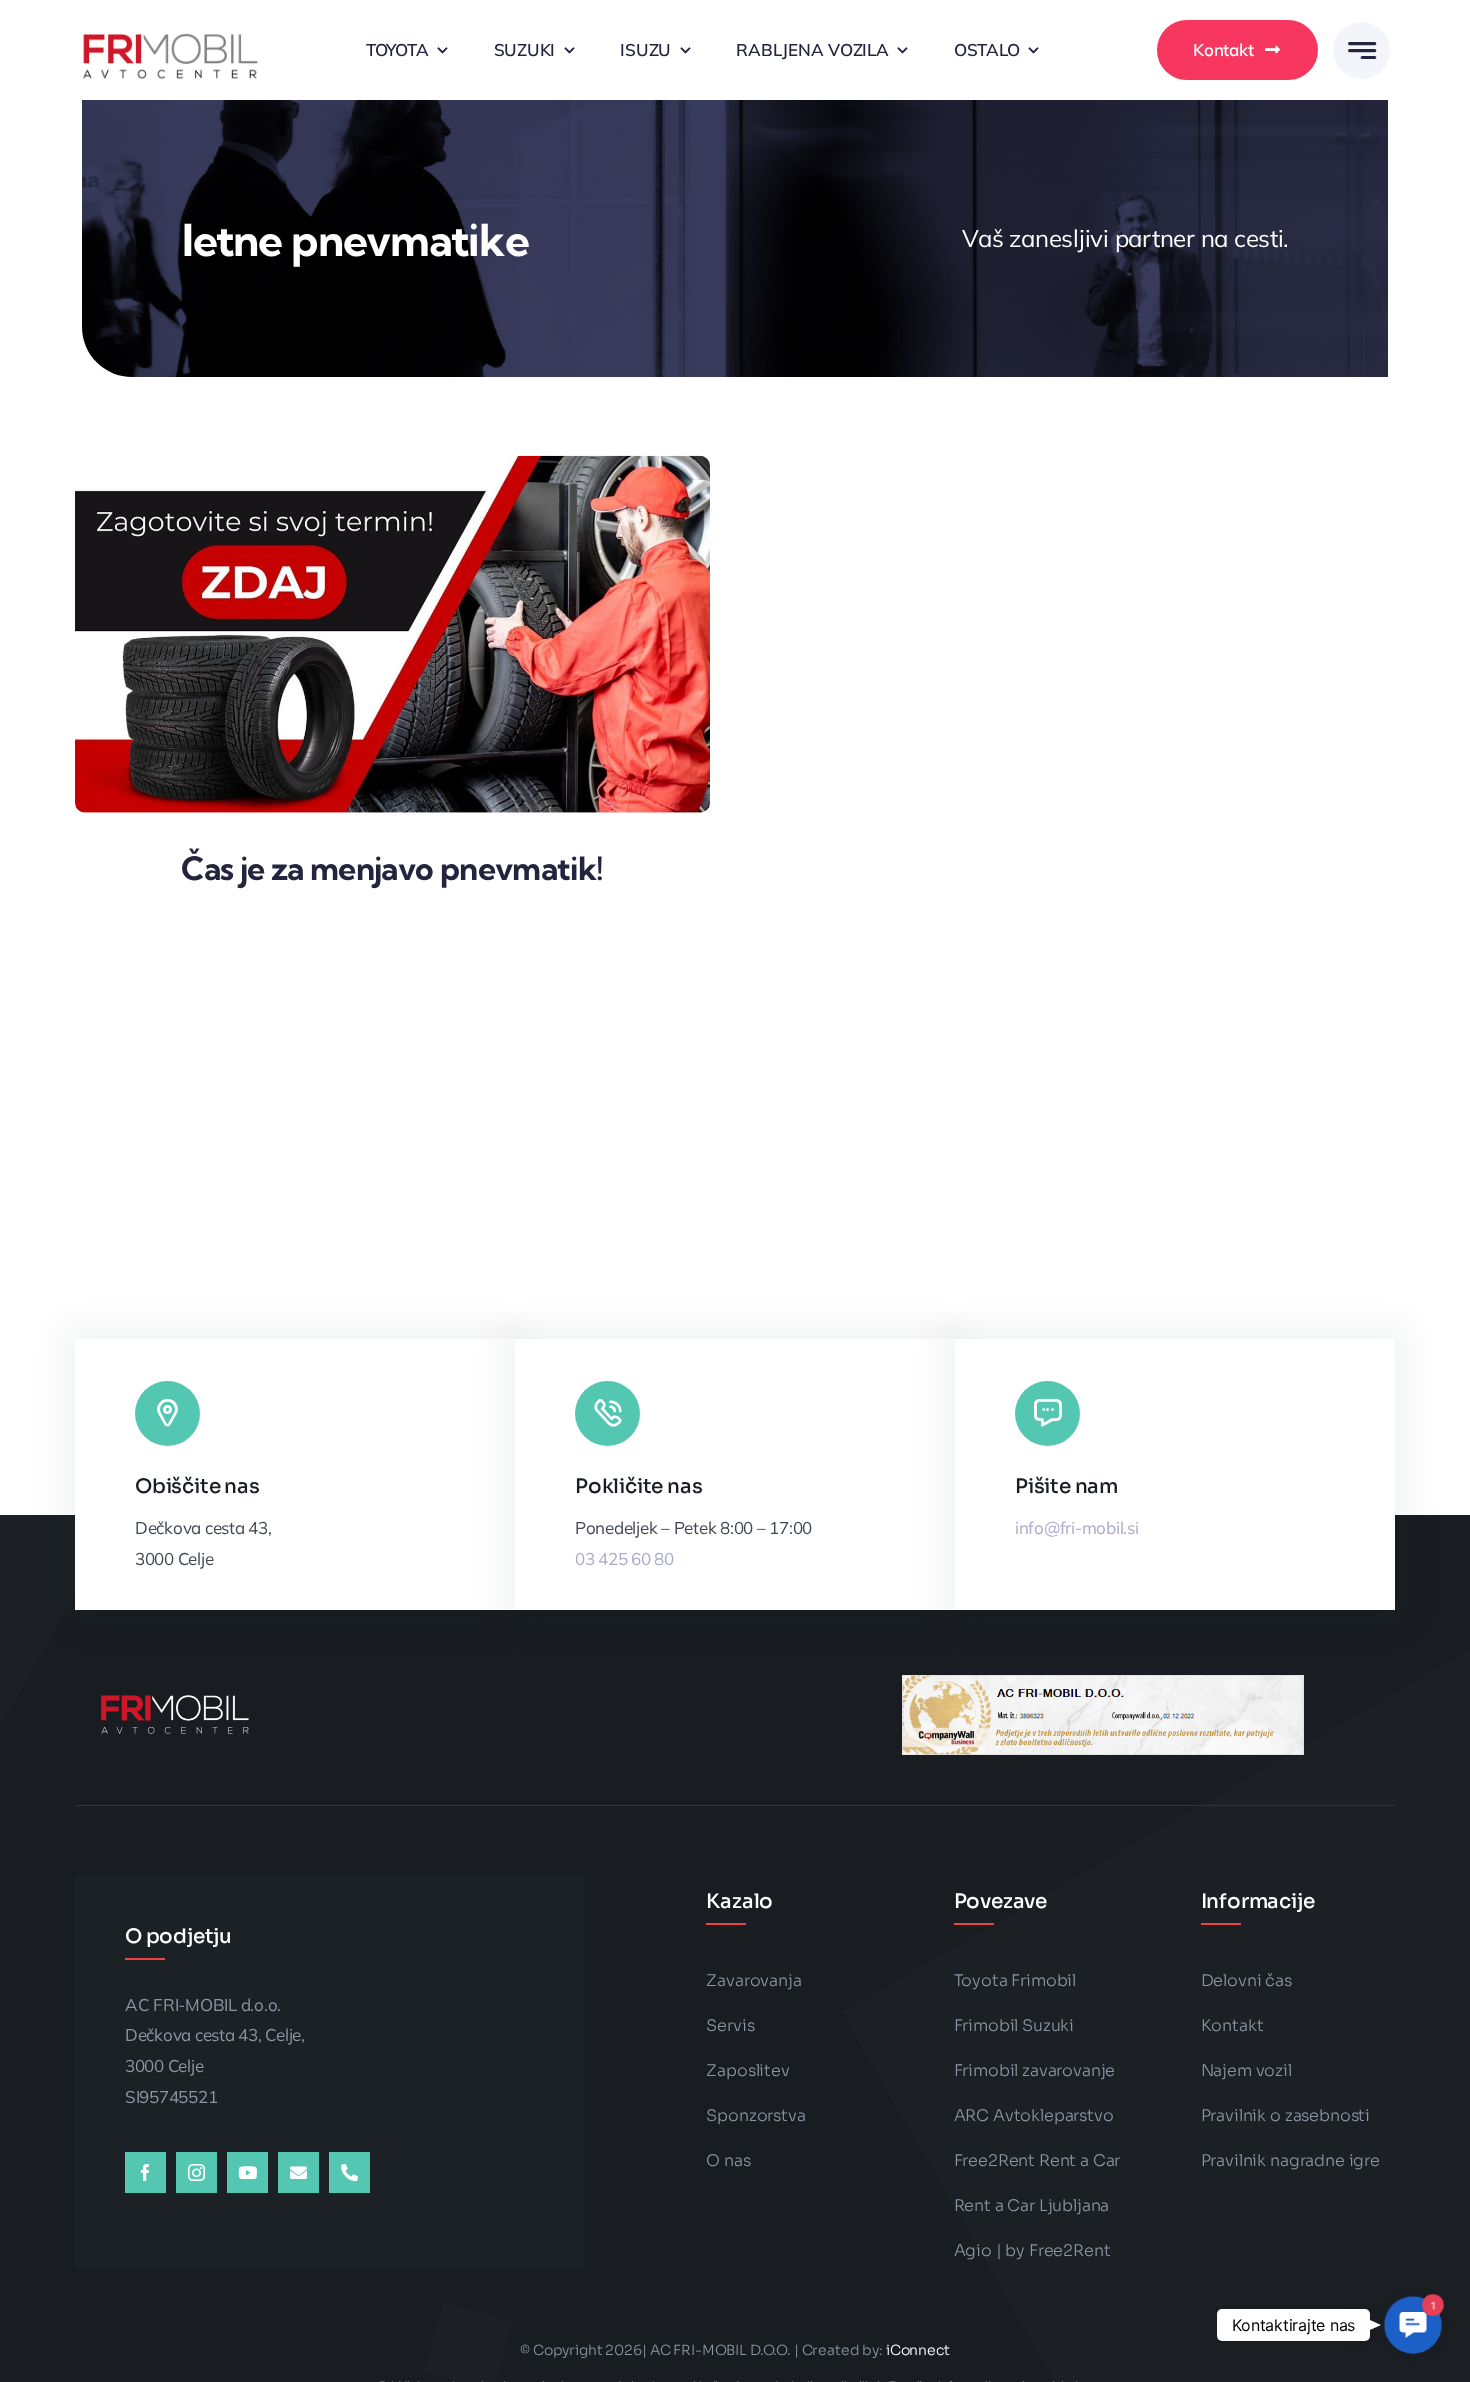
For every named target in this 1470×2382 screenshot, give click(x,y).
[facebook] (145, 2172)
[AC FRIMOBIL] (170, 21)
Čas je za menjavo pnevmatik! (392, 868)
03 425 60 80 (624, 1558)
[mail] (298, 2172)
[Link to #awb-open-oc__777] (1361, 50)
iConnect (918, 2350)
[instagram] (196, 2172)
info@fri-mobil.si (1077, 1527)
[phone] (349, 2172)
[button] (1412, 2324)
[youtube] (247, 2172)
